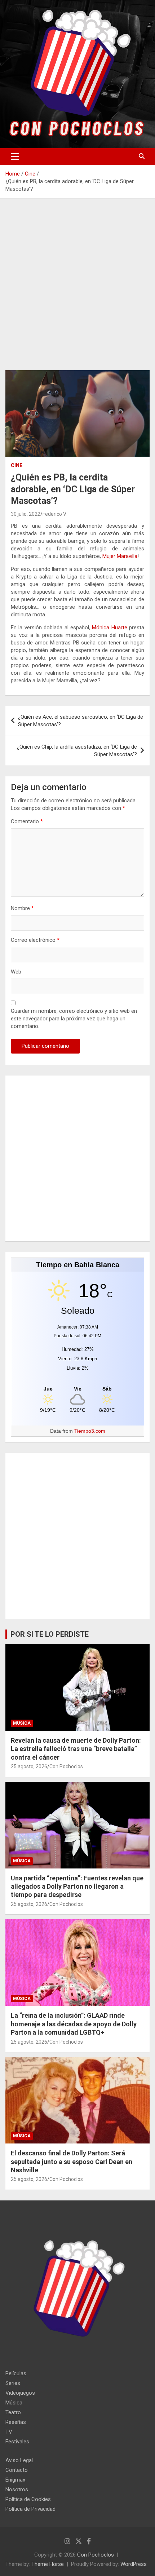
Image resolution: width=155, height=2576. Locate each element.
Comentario (27, 821)
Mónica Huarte (109, 628)
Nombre (22, 908)
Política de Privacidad (30, 2509)
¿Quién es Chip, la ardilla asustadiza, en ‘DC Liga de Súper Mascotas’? (77, 751)
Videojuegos (20, 2393)
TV (9, 2432)
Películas (16, 2373)
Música (22, 1723)
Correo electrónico (35, 940)
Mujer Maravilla (120, 556)
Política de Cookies (28, 2499)
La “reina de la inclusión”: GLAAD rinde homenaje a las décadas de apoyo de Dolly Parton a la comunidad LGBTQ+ (74, 2024)
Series (13, 2383)
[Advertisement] (77, 290)
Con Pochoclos (66, 1766)
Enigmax (15, 2480)
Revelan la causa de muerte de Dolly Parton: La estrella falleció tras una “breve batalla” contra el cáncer (76, 1749)
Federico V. (55, 514)
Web (16, 972)
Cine (17, 465)
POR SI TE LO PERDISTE (50, 1634)
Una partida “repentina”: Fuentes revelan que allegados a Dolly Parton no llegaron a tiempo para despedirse (77, 1886)
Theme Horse (48, 2564)
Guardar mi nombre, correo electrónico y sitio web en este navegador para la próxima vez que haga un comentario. (74, 1019)
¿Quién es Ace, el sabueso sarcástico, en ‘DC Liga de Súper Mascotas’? (81, 721)
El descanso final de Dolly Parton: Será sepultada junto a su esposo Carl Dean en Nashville (72, 2162)
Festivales (17, 2442)
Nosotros (17, 2489)
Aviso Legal (19, 2460)
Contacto (17, 2470)
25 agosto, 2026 (29, 1766)
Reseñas (16, 2422)
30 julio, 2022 (26, 514)
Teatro (13, 2412)
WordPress (134, 2564)
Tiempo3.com (90, 1431)
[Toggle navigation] (15, 156)
